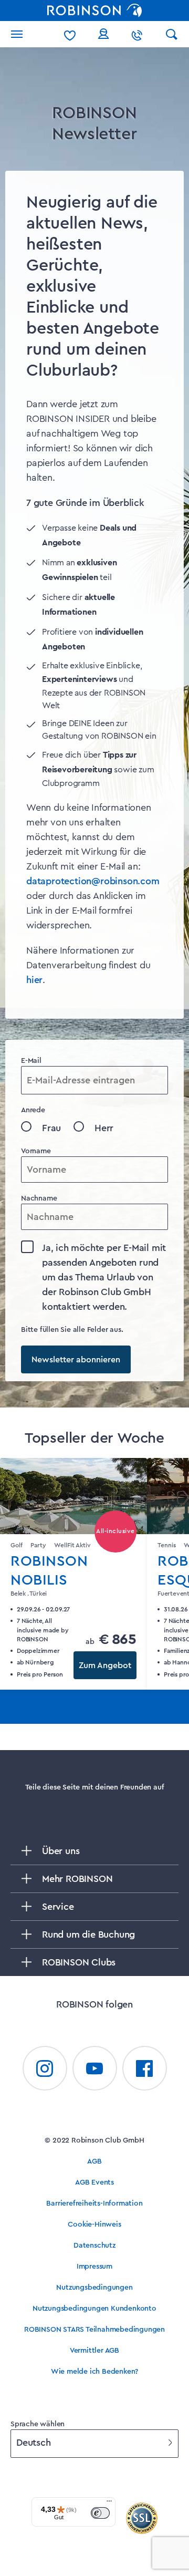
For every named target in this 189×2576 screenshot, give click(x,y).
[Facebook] (145, 2068)
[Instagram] (45, 2068)
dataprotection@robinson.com (93, 881)
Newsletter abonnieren (76, 1360)
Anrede (33, 1110)
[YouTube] (95, 2068)
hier (34, 980)
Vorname (36, 1151)
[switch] (100, 2513)
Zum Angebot (105, 1665)
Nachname (39, 1198)
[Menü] (109, 2503)
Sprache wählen (38, 2424)
